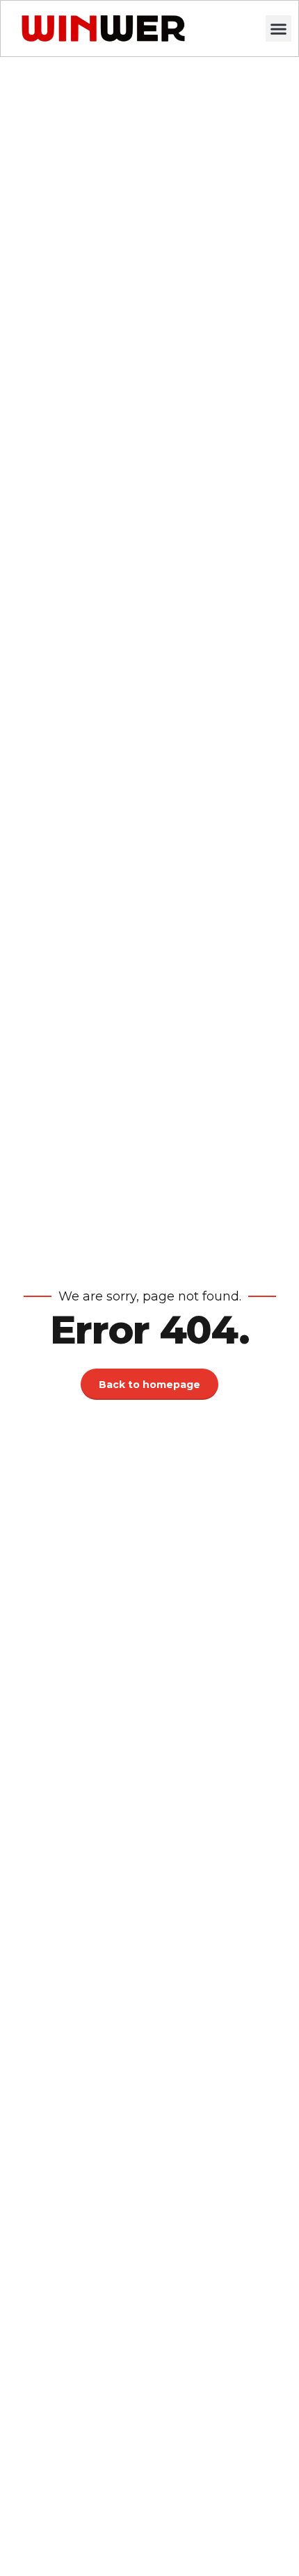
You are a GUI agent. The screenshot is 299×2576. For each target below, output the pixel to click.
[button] (279, 28)
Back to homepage (149, 1385)
